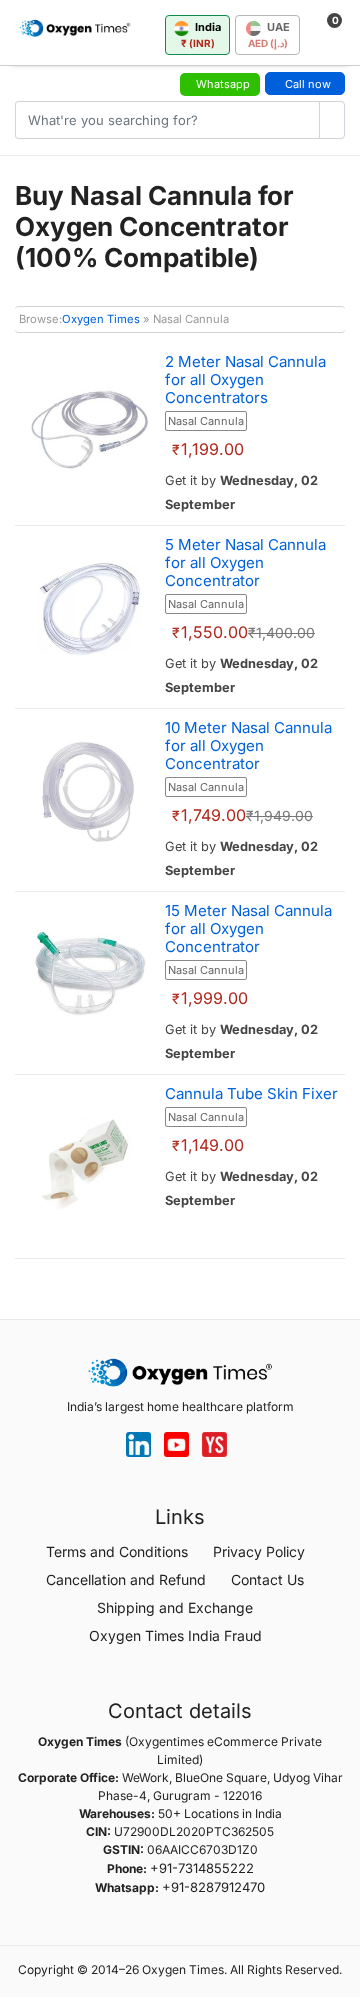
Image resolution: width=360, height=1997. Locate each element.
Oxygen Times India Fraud (175, 1635)
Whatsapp (223, 84)
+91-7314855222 (202, 1868)
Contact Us (267, 1579)
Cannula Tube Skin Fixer (251, 1093)
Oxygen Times (101, 319)
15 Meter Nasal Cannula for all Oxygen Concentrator (248, 928)
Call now (308, 84)
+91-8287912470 (213, 1887)
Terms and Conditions (117, 1551)
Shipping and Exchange (175, 1607)
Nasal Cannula (206, 421)
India (201, 34)
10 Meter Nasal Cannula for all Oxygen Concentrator (248, 745)
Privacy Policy (259, 1551)
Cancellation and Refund (126, 1579)
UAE (269, 34)
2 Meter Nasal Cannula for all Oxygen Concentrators (245, 379)
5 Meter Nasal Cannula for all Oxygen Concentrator (245, 562)
